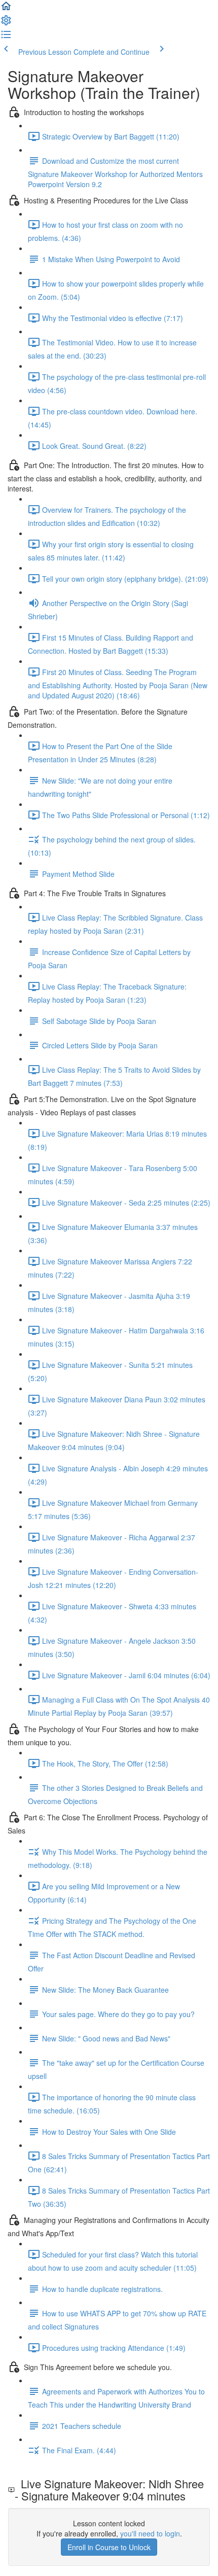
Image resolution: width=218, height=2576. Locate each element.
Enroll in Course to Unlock (109, 2547)
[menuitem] (6, 23)
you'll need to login (150, 2533)
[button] (6, 9)
